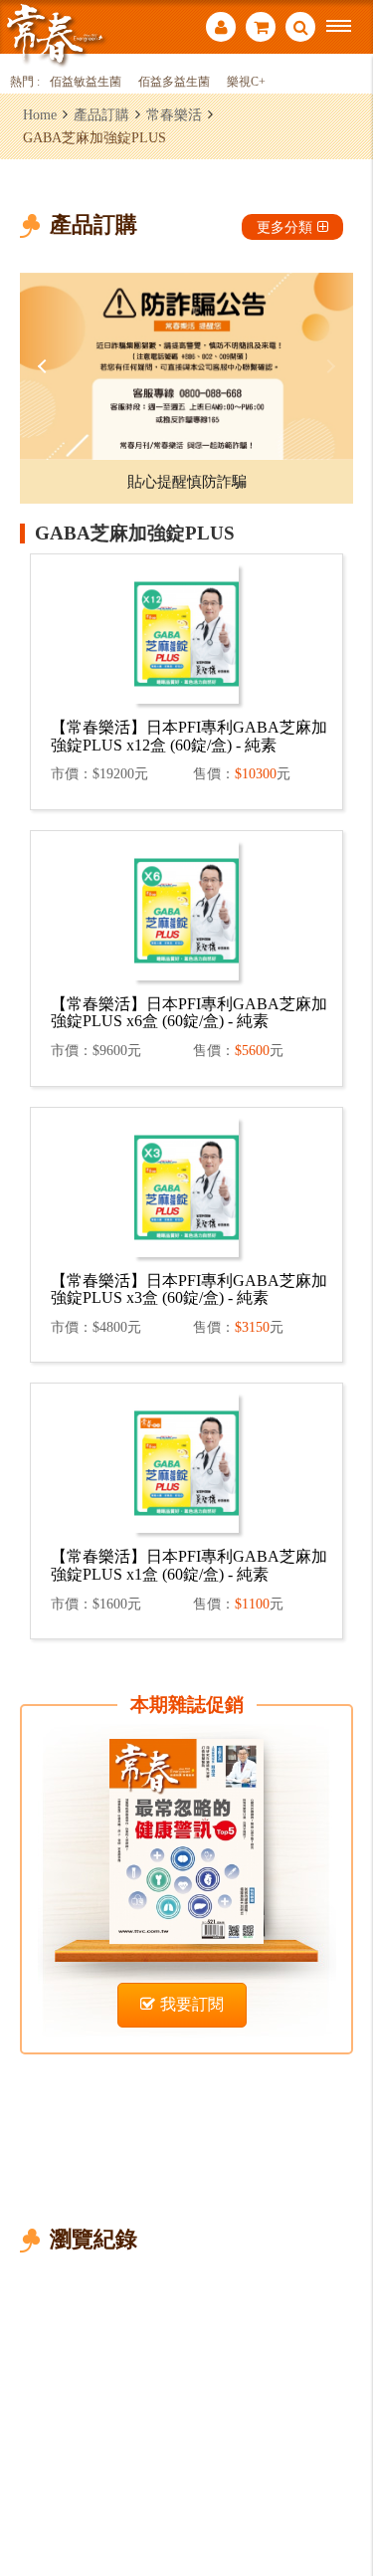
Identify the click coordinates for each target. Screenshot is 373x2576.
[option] (186, 366)
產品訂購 (101, 114)
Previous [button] (45, 366)
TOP (344, 2495)
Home (40, 114)
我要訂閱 (192, 2004)
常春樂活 (174, 114)
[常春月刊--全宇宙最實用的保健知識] (55, 33)
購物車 (261, 29)
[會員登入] (221, 29)
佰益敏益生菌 (86, 82)
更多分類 (284, 227)
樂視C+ (246, 82)
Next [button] (328, 366)
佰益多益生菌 (174, 82)
